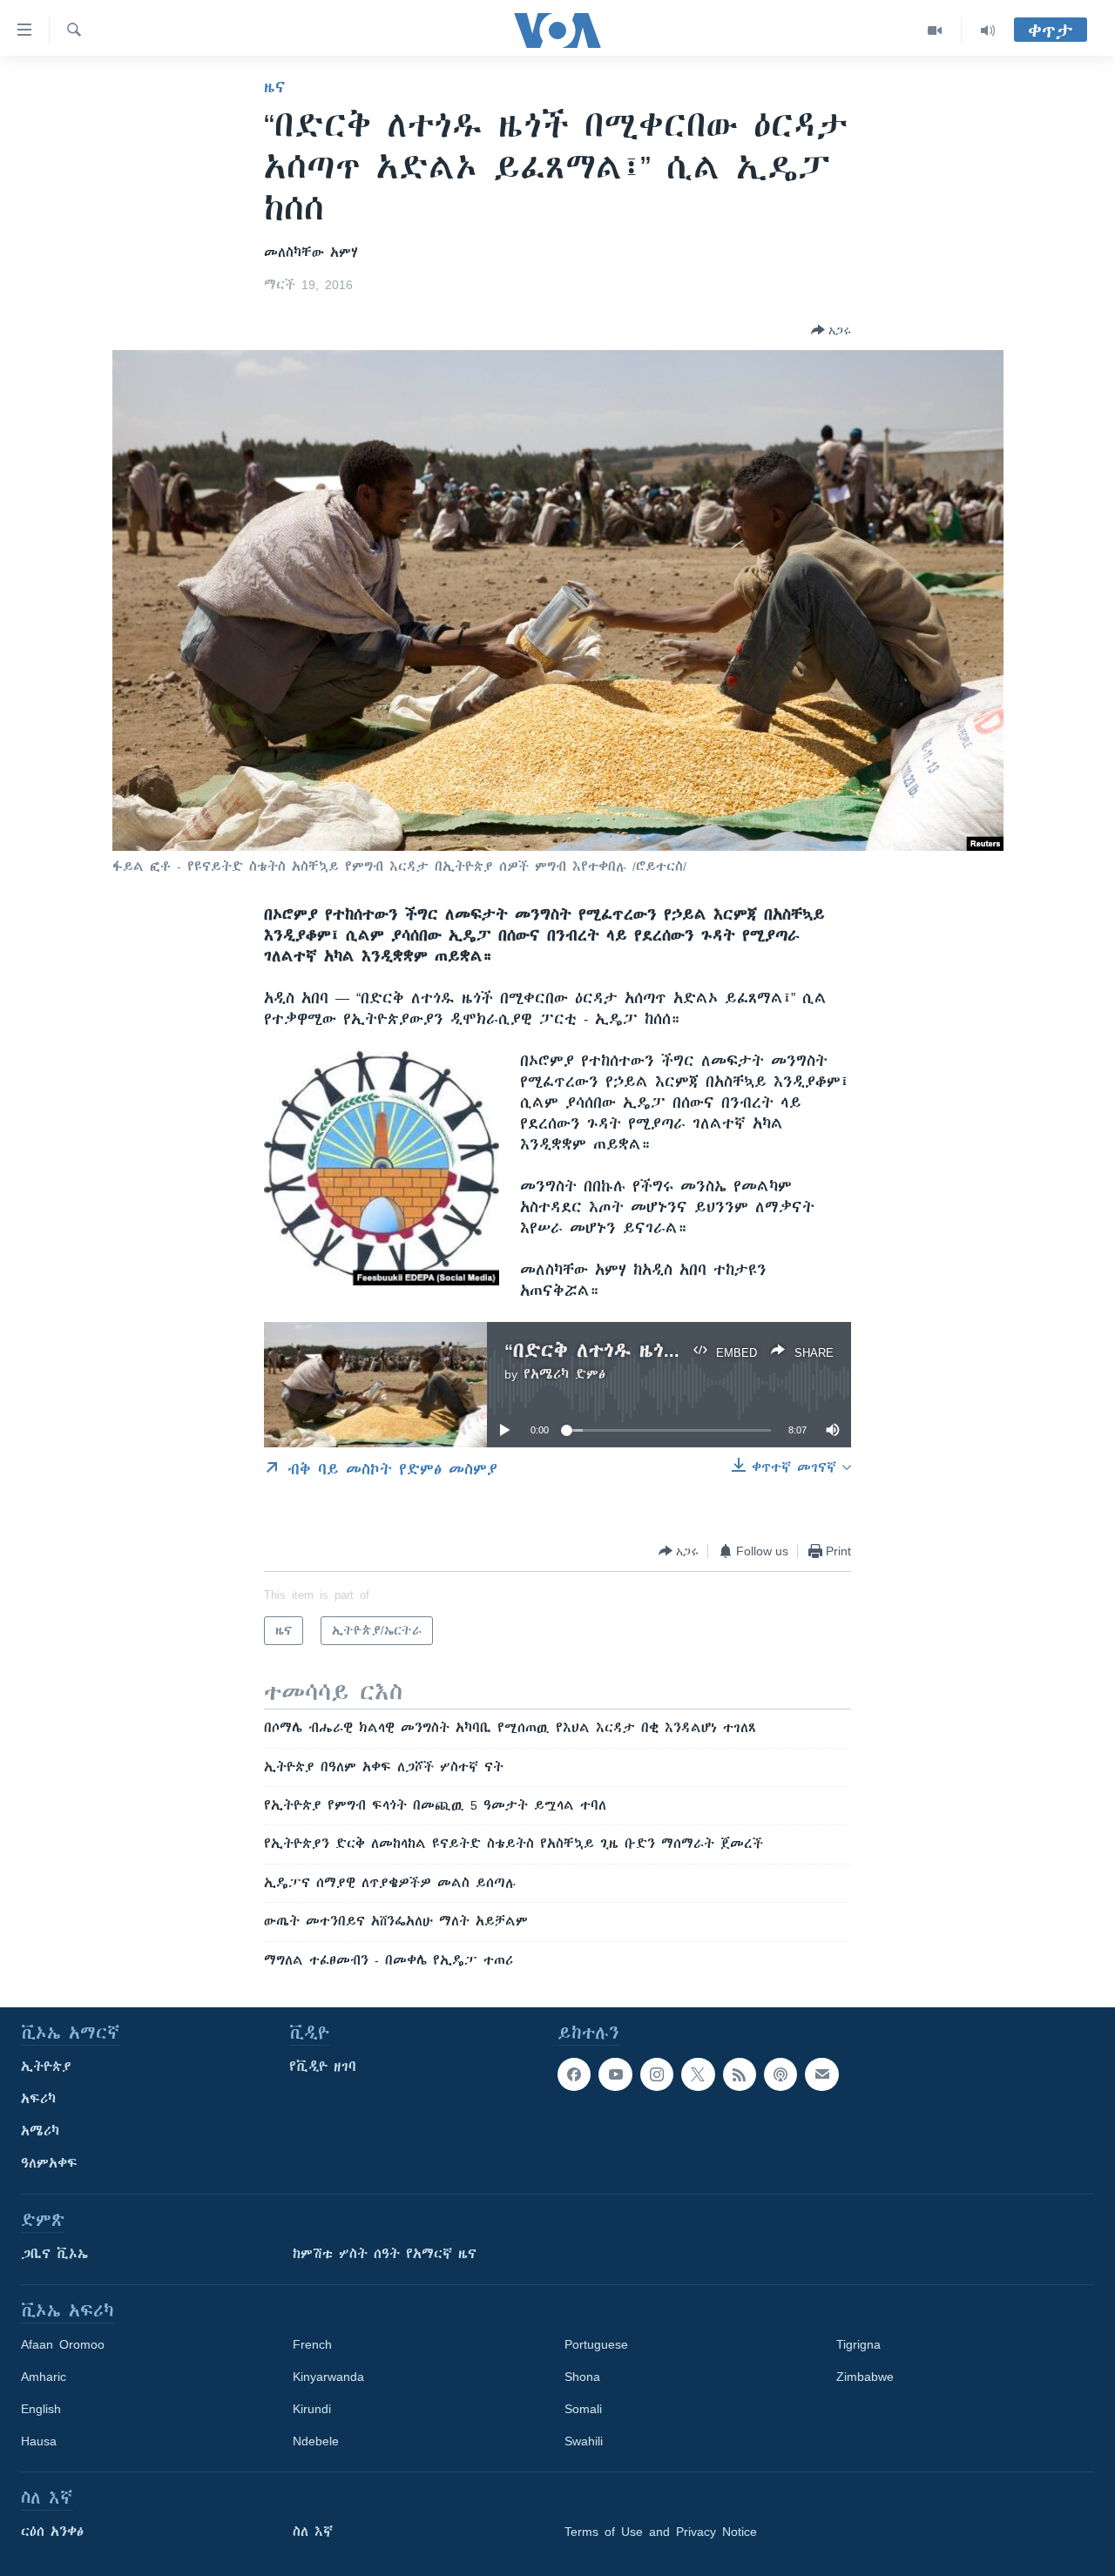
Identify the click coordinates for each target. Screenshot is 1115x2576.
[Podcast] (780, 2074)
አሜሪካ (40, 2131)
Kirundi (312, 2409)
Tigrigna (858, 2344)
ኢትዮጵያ (46, 2067)
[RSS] (740, 2074)
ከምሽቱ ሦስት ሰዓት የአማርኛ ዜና (385, 2254)
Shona (582, 2377)
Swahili (584, 2441)
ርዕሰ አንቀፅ (52, 2532)
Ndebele (316, 2441)
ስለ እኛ (313, 2532)
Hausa (39, 2441)
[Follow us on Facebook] (574, 2074)
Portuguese (596, 2344)
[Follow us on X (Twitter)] (698, 2074)
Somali (583, 2409)
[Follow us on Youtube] (615, 2074)
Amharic (44, 2377)
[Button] (831, 330)
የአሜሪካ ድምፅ (564, 1374)
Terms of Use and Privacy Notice (661, 2532)
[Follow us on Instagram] (657, 2074)
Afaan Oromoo (63, 2344)
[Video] (935, 30)
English (41, 2409)
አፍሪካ (38, 2099)
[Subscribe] (821, 2074)
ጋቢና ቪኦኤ (54, 2254)
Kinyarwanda (328, 2377)
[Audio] (988, 30)
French (312, 2344)
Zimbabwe (865, 2377)
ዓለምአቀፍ (49, 2163)
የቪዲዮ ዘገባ (323, 2067)
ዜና (275, 87)
